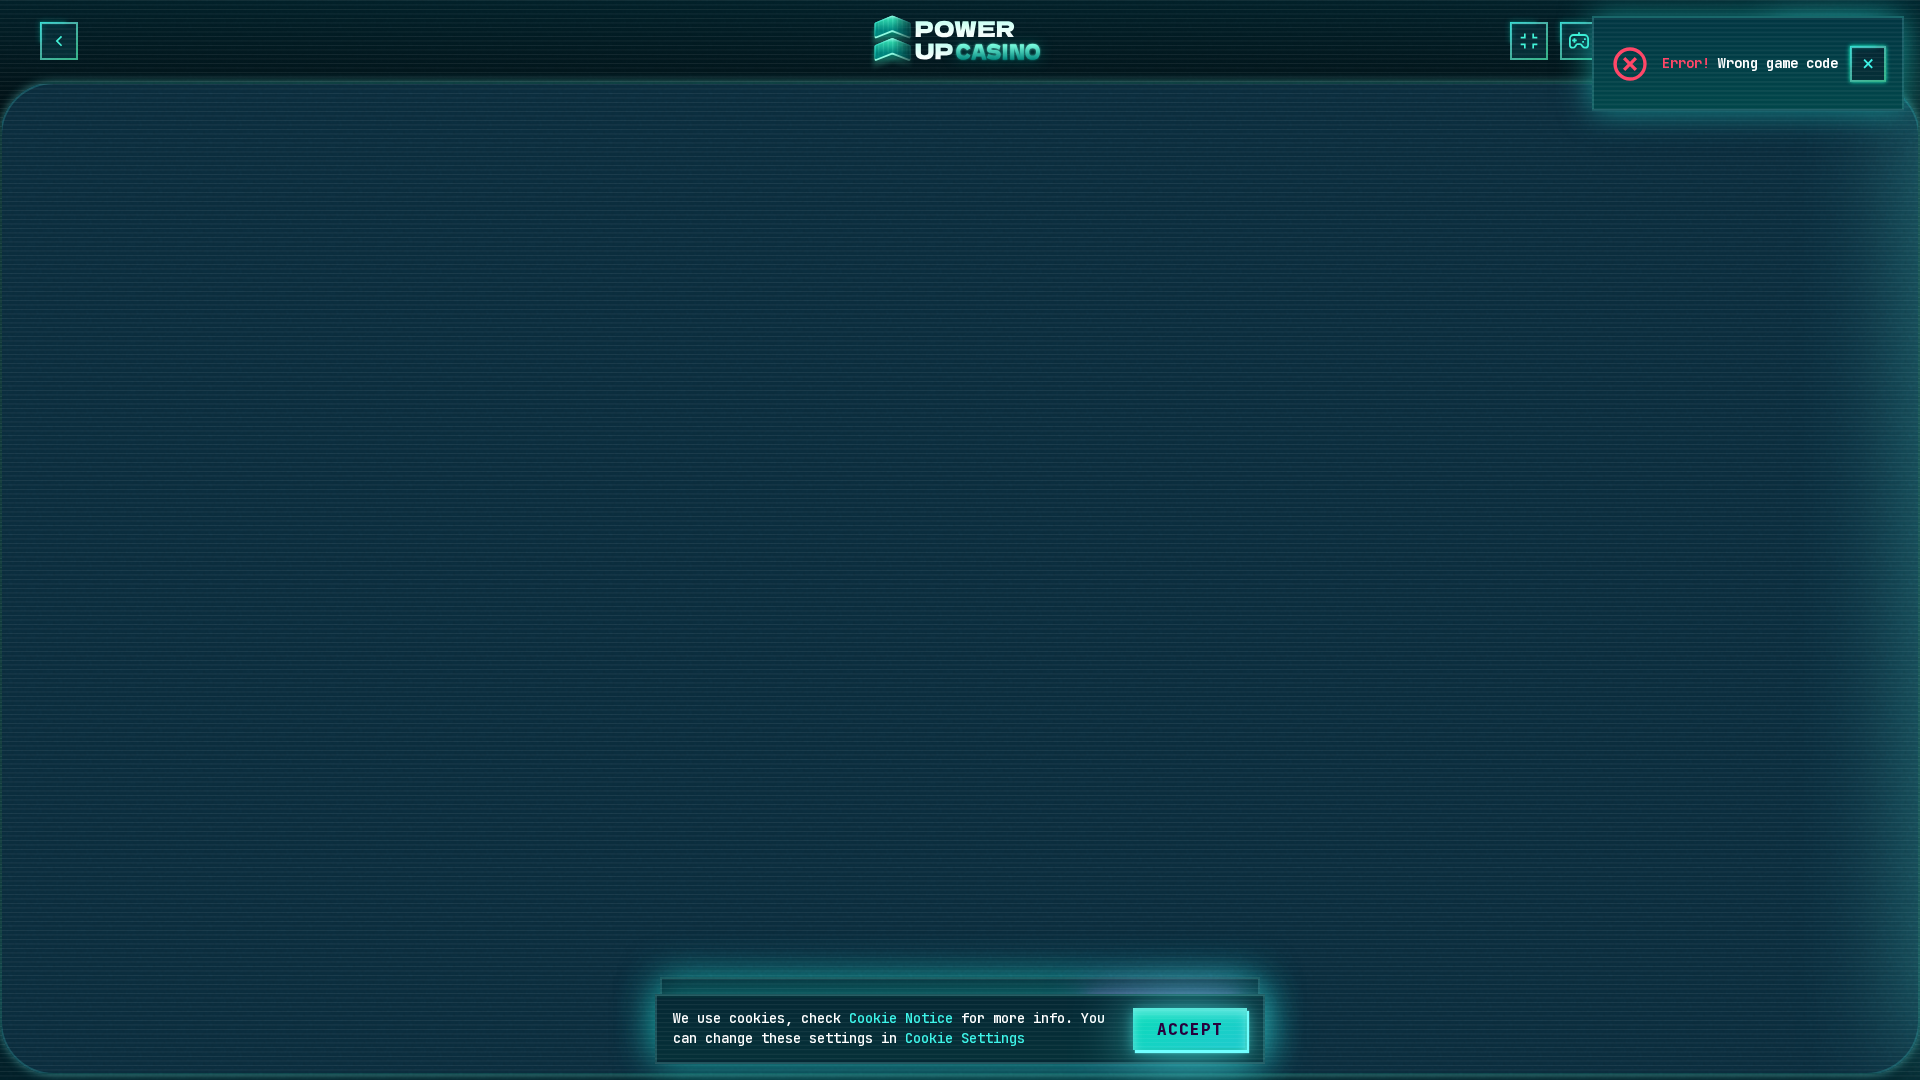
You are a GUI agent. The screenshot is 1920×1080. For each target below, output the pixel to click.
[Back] (59, 41)
